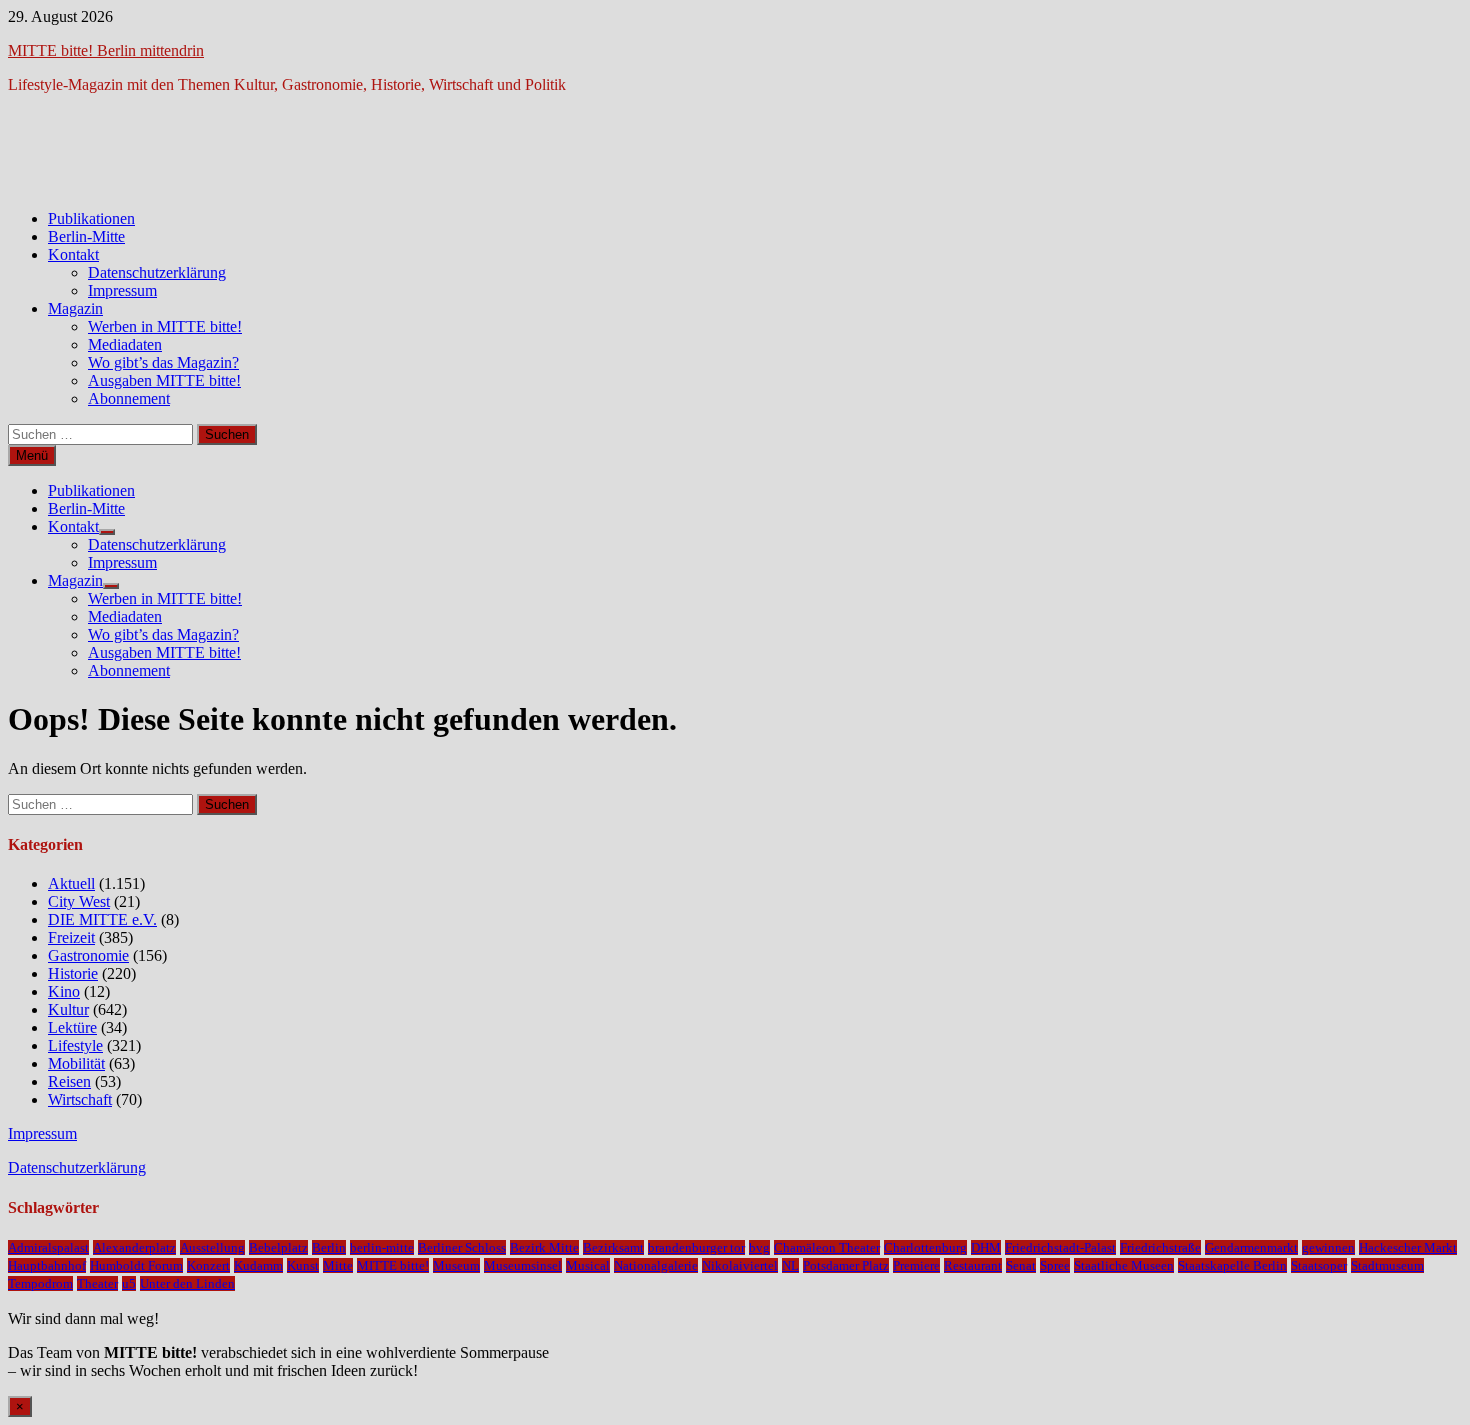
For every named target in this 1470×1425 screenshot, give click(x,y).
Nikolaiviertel (740, 1265)
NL (790, 1265)
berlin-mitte (382, 1247)
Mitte (338, 1265)
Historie (73, 973)
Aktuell (71, 883)
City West (79, 901)
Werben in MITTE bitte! (165, 326)
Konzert (208, 1265)
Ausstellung (212, 1247)
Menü (32, 455)
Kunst (303, 1265)
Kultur (68, 1009)
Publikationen (91, 218)
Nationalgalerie (656, 1265)
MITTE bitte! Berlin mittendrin (106, 50)
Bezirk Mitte (544, 1247)
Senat (1021, 1265)
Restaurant (973, 1265)
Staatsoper (1319, 1265)
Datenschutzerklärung (157, 272)
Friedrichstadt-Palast (1060, 1247)
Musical (588, 1265)
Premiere (916, 1265)
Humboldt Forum (136, 1265)
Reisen (69, 1081)
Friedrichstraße (1160, 1247)
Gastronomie (88, 955)
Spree (1055, 1265)
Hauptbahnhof (47, 1265)
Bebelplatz (278, 1247)
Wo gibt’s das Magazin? (163, 362)
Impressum (122, 290)
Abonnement (129, 398)
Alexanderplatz (134, 1247)
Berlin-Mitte (86, 236)
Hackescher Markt (1408, 1247)
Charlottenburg (925, 1247)
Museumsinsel (523, 1265)
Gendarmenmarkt (1251, 1247)
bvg (759, 1247)
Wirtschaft (80, 1099)
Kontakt (73, 254)
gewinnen (1328, 1247)
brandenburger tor (696, 1247)
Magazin (75, 308)
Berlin (329, 1247)
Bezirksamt (613, 1247)
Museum (456, 1265)
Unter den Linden (187, 1283)
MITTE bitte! (393, 1265)
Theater (97, 1283)
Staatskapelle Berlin (1232, 1265)
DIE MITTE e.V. (102, 919)
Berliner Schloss (462, 1247)
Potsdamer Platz (846, 1265)
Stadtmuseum (1387, 1265)
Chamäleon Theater (827, 1247)
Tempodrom (40, 1283)
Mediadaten (125, 344)
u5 (129, 1283)
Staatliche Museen (1124, 1265)
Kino (64, 991)
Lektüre (72, 1027)
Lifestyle (75, 1045)
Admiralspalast (48, 1247)
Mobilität (76, 1063)
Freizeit (71, 937)
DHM (986, 1247)
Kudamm (258, 1265)
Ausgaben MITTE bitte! (164, 380)
